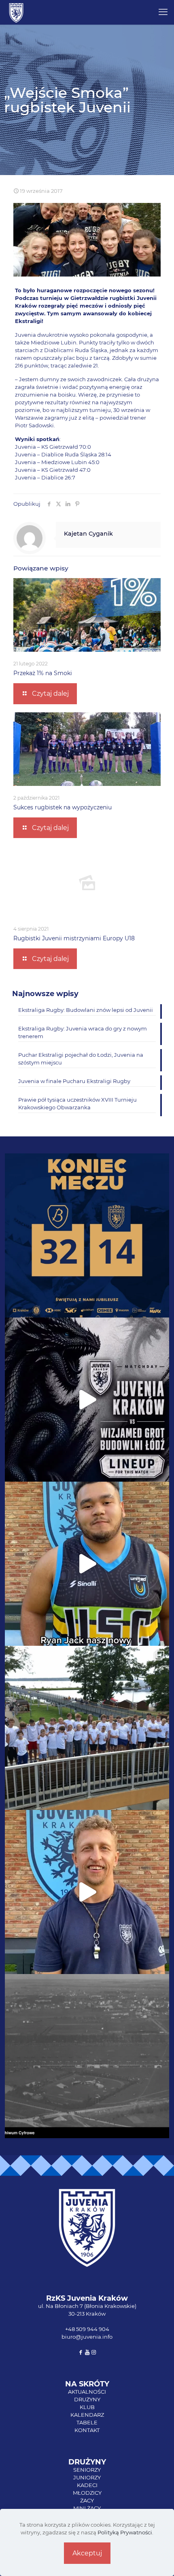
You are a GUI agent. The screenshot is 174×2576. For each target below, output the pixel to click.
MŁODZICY (87, 2493)
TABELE (87, 2422)
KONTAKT (87, 2430)
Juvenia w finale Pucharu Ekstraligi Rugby (74, 1081)
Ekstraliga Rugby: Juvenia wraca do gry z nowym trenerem (83, 1032)
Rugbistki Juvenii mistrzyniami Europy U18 (74, 938)
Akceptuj (87, 2553)
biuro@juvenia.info (87, 2337)
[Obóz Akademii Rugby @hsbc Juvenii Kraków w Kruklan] (87, 1728)
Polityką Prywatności (125, 2532)
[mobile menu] (163, 12)
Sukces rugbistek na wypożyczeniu (63, 807)
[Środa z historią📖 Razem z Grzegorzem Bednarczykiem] (87, 2056)
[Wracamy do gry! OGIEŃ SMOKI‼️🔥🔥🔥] (87, 1400)
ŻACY (87, 2500)
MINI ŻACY (87, 2508)
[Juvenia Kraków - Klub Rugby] (16, 12)
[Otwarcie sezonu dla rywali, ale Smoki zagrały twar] (87, 1235)
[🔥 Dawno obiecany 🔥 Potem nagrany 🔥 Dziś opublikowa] (87, 1892)
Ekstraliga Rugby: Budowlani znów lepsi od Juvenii (86, 1010)
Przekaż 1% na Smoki (43, 673)
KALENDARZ (87, 2415)
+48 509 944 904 (87, 2329)
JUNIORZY (87, 2477)
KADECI (87, 2485)
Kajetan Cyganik (88, 534)
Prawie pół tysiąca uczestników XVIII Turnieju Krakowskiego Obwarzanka (77, 1103)
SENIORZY (87, 2470)
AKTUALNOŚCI (87, 2392)
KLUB (87, 2407)
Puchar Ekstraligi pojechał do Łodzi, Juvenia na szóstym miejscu (81, 1059)
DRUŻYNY (87, 2399)
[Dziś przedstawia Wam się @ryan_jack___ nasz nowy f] (87, 1564)
